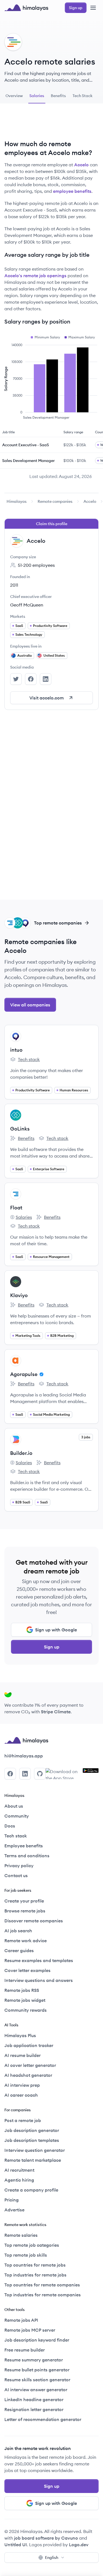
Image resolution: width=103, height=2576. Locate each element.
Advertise (14, 2210)
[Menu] (93, 8)
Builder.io (21, 1453)
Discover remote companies (34, 1921)
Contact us (16, 1875)
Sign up (52, 1647)
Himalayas (17, 501)
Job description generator (32, 2130)
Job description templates (32, 2140)
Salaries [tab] (37, 96)
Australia (24, 655)
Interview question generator (35, 2150)
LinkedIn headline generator (34, 2399)
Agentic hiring (19, 2180)
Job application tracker (29, 2045)
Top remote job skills (26, 2255)
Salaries (21, 1217)
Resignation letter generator (34, 2409)
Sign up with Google (56, 1630)
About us (14, 1806)
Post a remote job (23, 2120)
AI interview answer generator (36, 2390)
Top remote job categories (32, 2245)
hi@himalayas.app (24, 1756)
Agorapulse (24, 1374)
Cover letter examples (27, 1970)
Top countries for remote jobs (35, 2265)
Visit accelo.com (47, 698)
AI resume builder (23, 2055)
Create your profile (24, 1901)
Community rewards (26, 2010)
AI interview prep (22, 2085)
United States (54, 655)
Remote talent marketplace (33, 2160)
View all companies (30, 1005)
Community (17, 1816)
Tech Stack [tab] (83, 96)
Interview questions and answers (39, 1980)
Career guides (19, 1950)
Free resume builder (25, 2350)
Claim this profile (52, 524)
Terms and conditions (27, 1856)
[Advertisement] (52, 124)
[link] (17, 501)
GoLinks (20, 1129)
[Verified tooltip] (41, 1374)
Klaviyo (19, 1295)
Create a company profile (31, 2190)
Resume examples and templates (39, 1960)
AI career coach (21, 2095)
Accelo (81, 165)
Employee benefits (24, 1846)
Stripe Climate (56, 1712)
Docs (10, 1826)
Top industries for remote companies (43, 2295)
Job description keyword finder (37, 2340)
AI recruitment (19, 2170)
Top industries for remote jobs (35, 2275)
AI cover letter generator (30, 2065)
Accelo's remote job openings (35, 276)
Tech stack (25, 1060)
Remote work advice (26, 1941)
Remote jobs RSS (22, 1990)
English (52, 2558)
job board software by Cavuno (46, 2538)
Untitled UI (16, 2545)
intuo (16, 1050)
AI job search (18, 1931)
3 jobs (86, 1437)
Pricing (12, 2200)
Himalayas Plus (20, 2035)
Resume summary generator (34, 2360)
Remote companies (55, 501)
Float (16, 1208)
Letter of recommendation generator (43, 2419)
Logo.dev (79, 2545)
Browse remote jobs (25, 1911)
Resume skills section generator (37, 2380)
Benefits (22, 1139)
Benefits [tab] (58, 96)
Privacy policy (19, 1866)
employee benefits (72, 191)
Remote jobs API (21, 2320)
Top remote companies (58, 923)
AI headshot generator (28, 2075)
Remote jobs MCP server (30, 2330)
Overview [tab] (14, 96)
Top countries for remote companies (42, 2285)
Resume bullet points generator (37, 2370)
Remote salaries (21, 2235)
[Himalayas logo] (26, 8)
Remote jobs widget (25, 2000)
